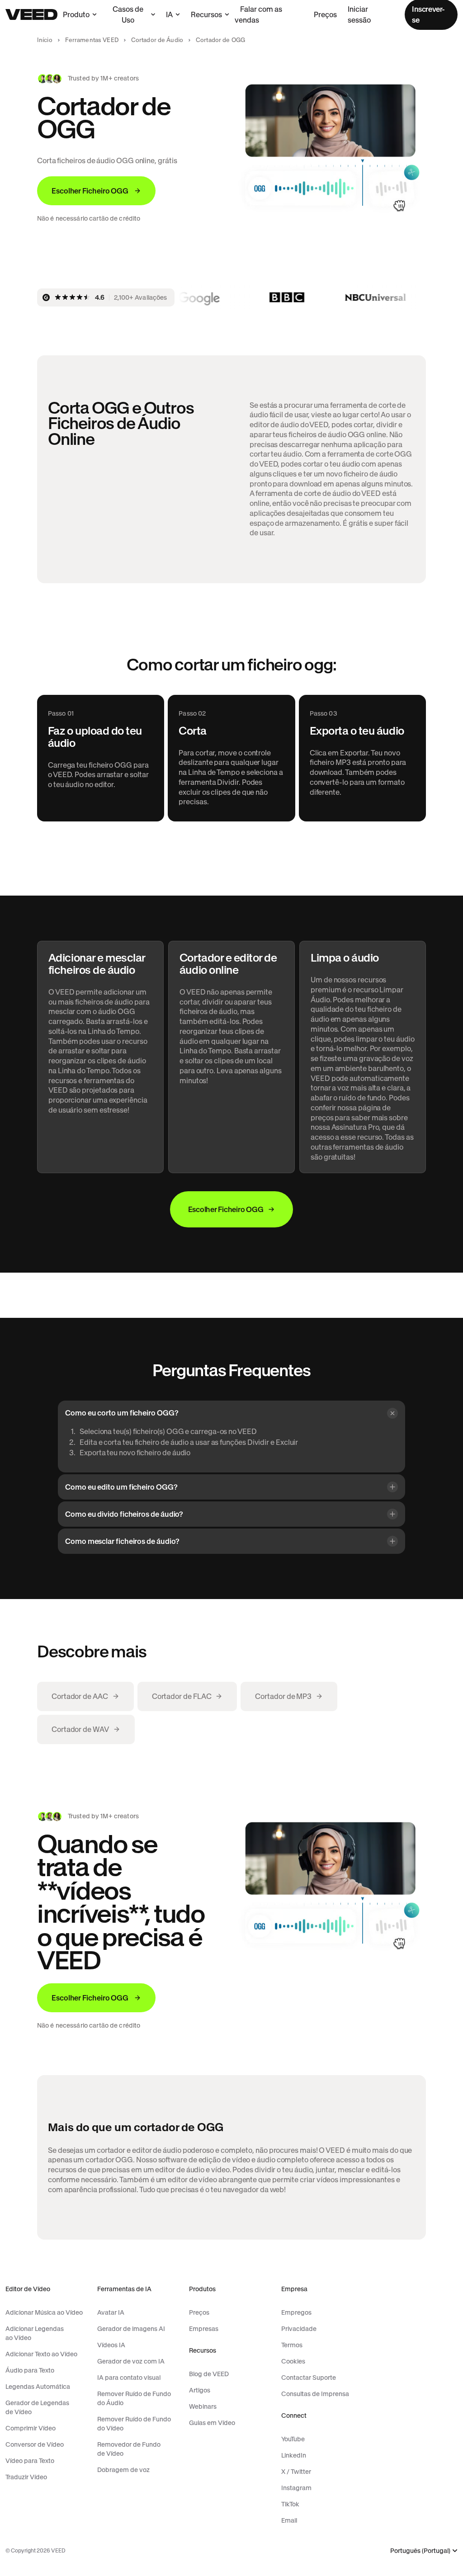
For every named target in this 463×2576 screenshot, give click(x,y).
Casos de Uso (128, 14)
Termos (292, 2345)
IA (169, 14)
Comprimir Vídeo (31, 2428)
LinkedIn (294, 2455)
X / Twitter (296, 2472)
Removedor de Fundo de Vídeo (129, 2449)
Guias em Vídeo (212, 2423)
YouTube (293, 2439)
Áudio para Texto (30, 2370)
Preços (325, 14)
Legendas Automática (38, 2387)
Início (45, 40)
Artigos (200, 2390)
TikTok (290, 2504)
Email (289, 2520)
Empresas (204, 2329)
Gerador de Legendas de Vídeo (37, 2407)
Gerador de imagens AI (131, 2329)
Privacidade (299, 2329)
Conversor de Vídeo (35, 2444)
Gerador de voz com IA (131, 2361)
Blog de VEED (209, 2374)
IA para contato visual (129, 2378)
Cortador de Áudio (157, 40)
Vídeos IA (111, 2345)
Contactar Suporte (309, 2378)
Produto (76, 14)
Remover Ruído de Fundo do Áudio (134, 2398)
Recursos (206, 14)
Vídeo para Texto (30, 2461)
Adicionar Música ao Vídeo (44, 2312)
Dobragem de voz (123, 2470)
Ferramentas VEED (92, 40)
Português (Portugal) (420, 2551)
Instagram (296, 2488)
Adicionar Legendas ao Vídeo (35, 2333)
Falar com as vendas (258, 14)
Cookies (293, 2361)
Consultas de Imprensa (315, 2394)
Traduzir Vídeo (26, 2477)
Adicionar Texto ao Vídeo (41, 2354)
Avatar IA (111, 2312)
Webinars (203, 2406)
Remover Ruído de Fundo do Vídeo (134, 2424)
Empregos (296, 2312)
